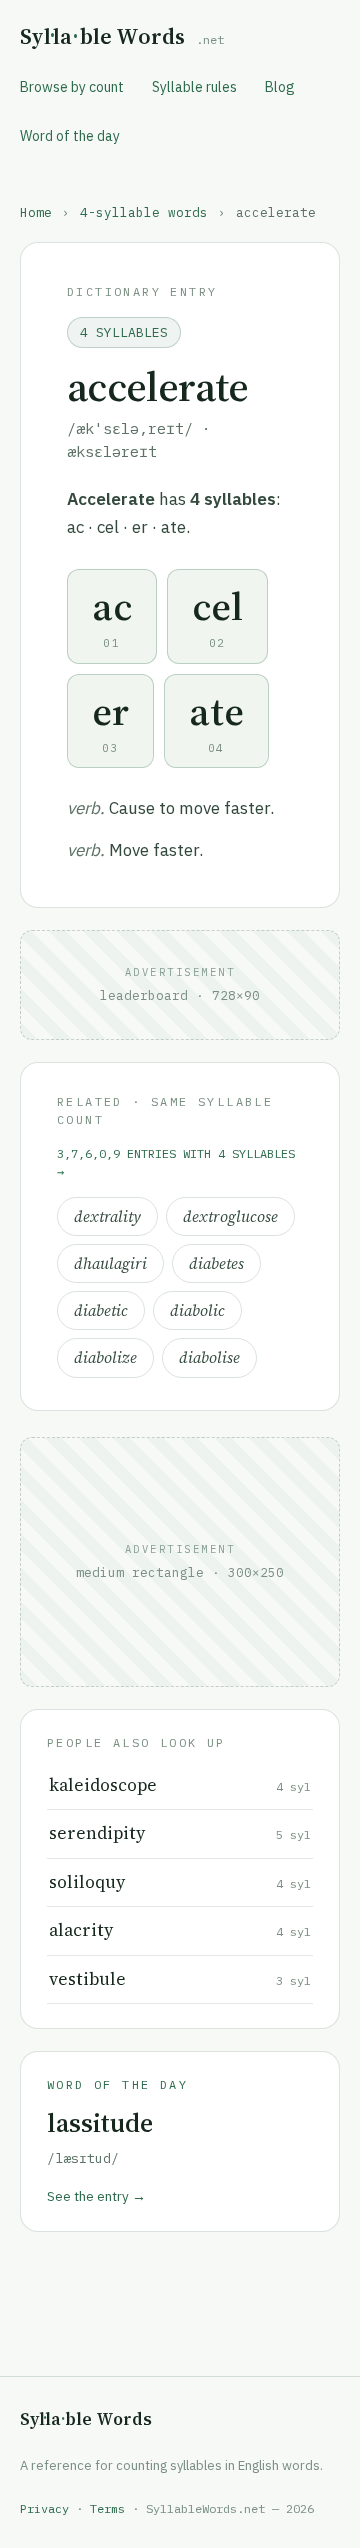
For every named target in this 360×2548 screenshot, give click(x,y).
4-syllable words (144, 212)
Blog (280, 87)
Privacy (44, 2508)
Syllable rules (194, 87)
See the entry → (96, 2196)
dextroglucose (230, 1216)
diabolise (209, 1357)
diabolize (105, 1357)
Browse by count (72, 87)
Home (36, 212)
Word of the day (70, 136)
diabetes (216, 1263)
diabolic (197, 1310)
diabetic (101, 1310)
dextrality (107, 1216)
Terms (107, 2508)
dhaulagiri (110, 1263)
